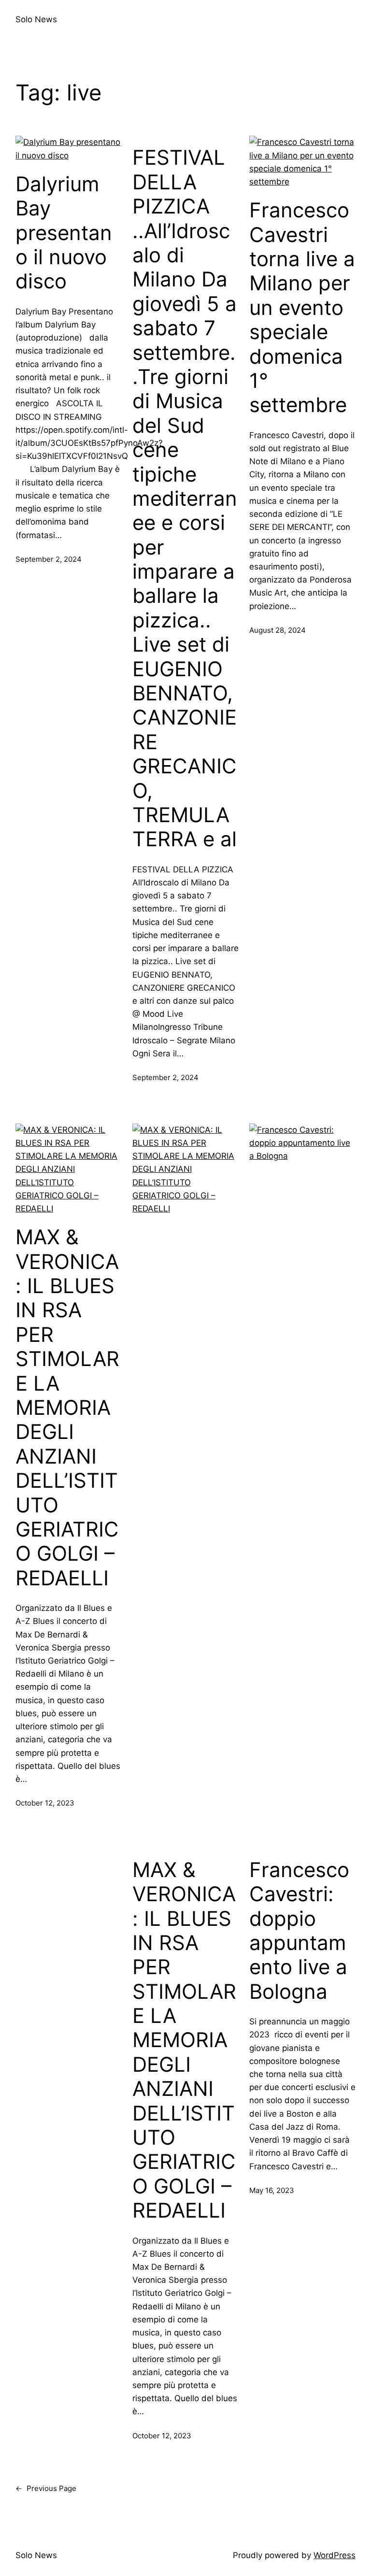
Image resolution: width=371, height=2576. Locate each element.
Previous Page (46, 2488)
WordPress (335, 2555)
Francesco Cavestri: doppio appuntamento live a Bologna (299, 1931)
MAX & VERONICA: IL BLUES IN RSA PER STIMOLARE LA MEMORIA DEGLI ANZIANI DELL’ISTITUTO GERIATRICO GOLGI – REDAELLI (67, 1407)
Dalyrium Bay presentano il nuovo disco (64, 233)
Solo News (36, 19)
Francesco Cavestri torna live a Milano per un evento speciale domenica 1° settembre (302, 307)
